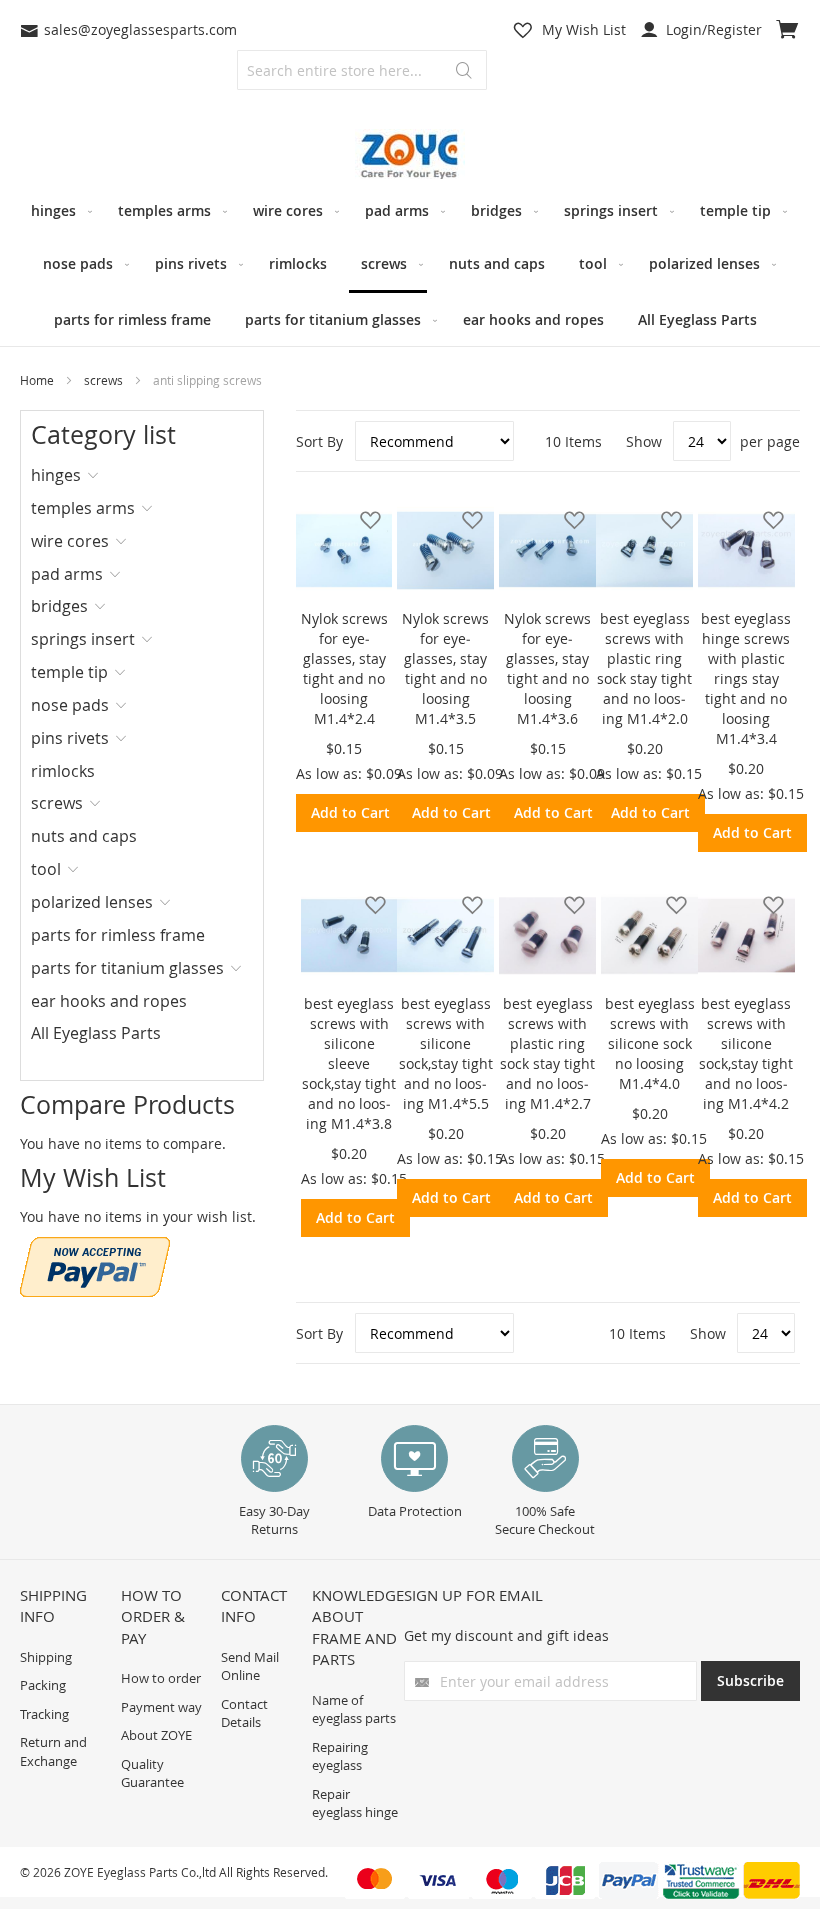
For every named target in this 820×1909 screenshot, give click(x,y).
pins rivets (70, 738)
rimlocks (63, 771)
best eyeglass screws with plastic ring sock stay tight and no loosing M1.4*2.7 (547, 1053)
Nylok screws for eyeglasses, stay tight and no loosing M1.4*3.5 (445, 668)
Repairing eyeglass (340, 1756)
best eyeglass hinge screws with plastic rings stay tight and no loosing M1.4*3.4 (746, 678)
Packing (43, 1685)
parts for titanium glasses (127, 968)
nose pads (70, 705)
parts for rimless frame (118, 935)
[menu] (410, 265)
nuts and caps (84, 836)
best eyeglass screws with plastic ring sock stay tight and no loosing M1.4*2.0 (644, 668)
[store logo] (410, 156)
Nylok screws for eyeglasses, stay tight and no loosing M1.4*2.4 (344, 668)
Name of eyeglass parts (354, 1709)
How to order (161, 1678)
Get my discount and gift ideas (506, 1635)
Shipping (46, 1657)
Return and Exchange (53, 1751)
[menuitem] (57, 210)
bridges (59, 606)
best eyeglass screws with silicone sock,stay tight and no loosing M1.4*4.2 (746, 1053)
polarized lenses (92, 902)
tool (46, 869)
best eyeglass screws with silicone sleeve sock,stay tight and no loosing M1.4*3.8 (349, 1063)
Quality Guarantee (152, 1773)
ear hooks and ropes (109, 1001)
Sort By (319, 441)
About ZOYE (156, 1735)
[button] (364, 519)
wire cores (70, 541)
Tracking (44, 1714)
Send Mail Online (250, 1666)
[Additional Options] (95, 1291)
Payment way (161, 1707)
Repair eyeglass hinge (355, 1803)
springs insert (83, 639)
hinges (56, 475)
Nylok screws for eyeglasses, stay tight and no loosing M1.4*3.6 (547, 668)
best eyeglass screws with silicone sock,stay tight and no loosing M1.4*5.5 (446, 1053)
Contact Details (244, 1713)
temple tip (69, 672)
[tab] (95, 475)
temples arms (83, 508)
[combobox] (362, 70)
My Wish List (584, 29)
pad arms (67, 574)
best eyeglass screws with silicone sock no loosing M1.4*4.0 (650, 1043)
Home (38, 380)
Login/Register (712, 29)
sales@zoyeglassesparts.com (140, 29)
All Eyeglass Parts (96, 1033)
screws (105, 380)
